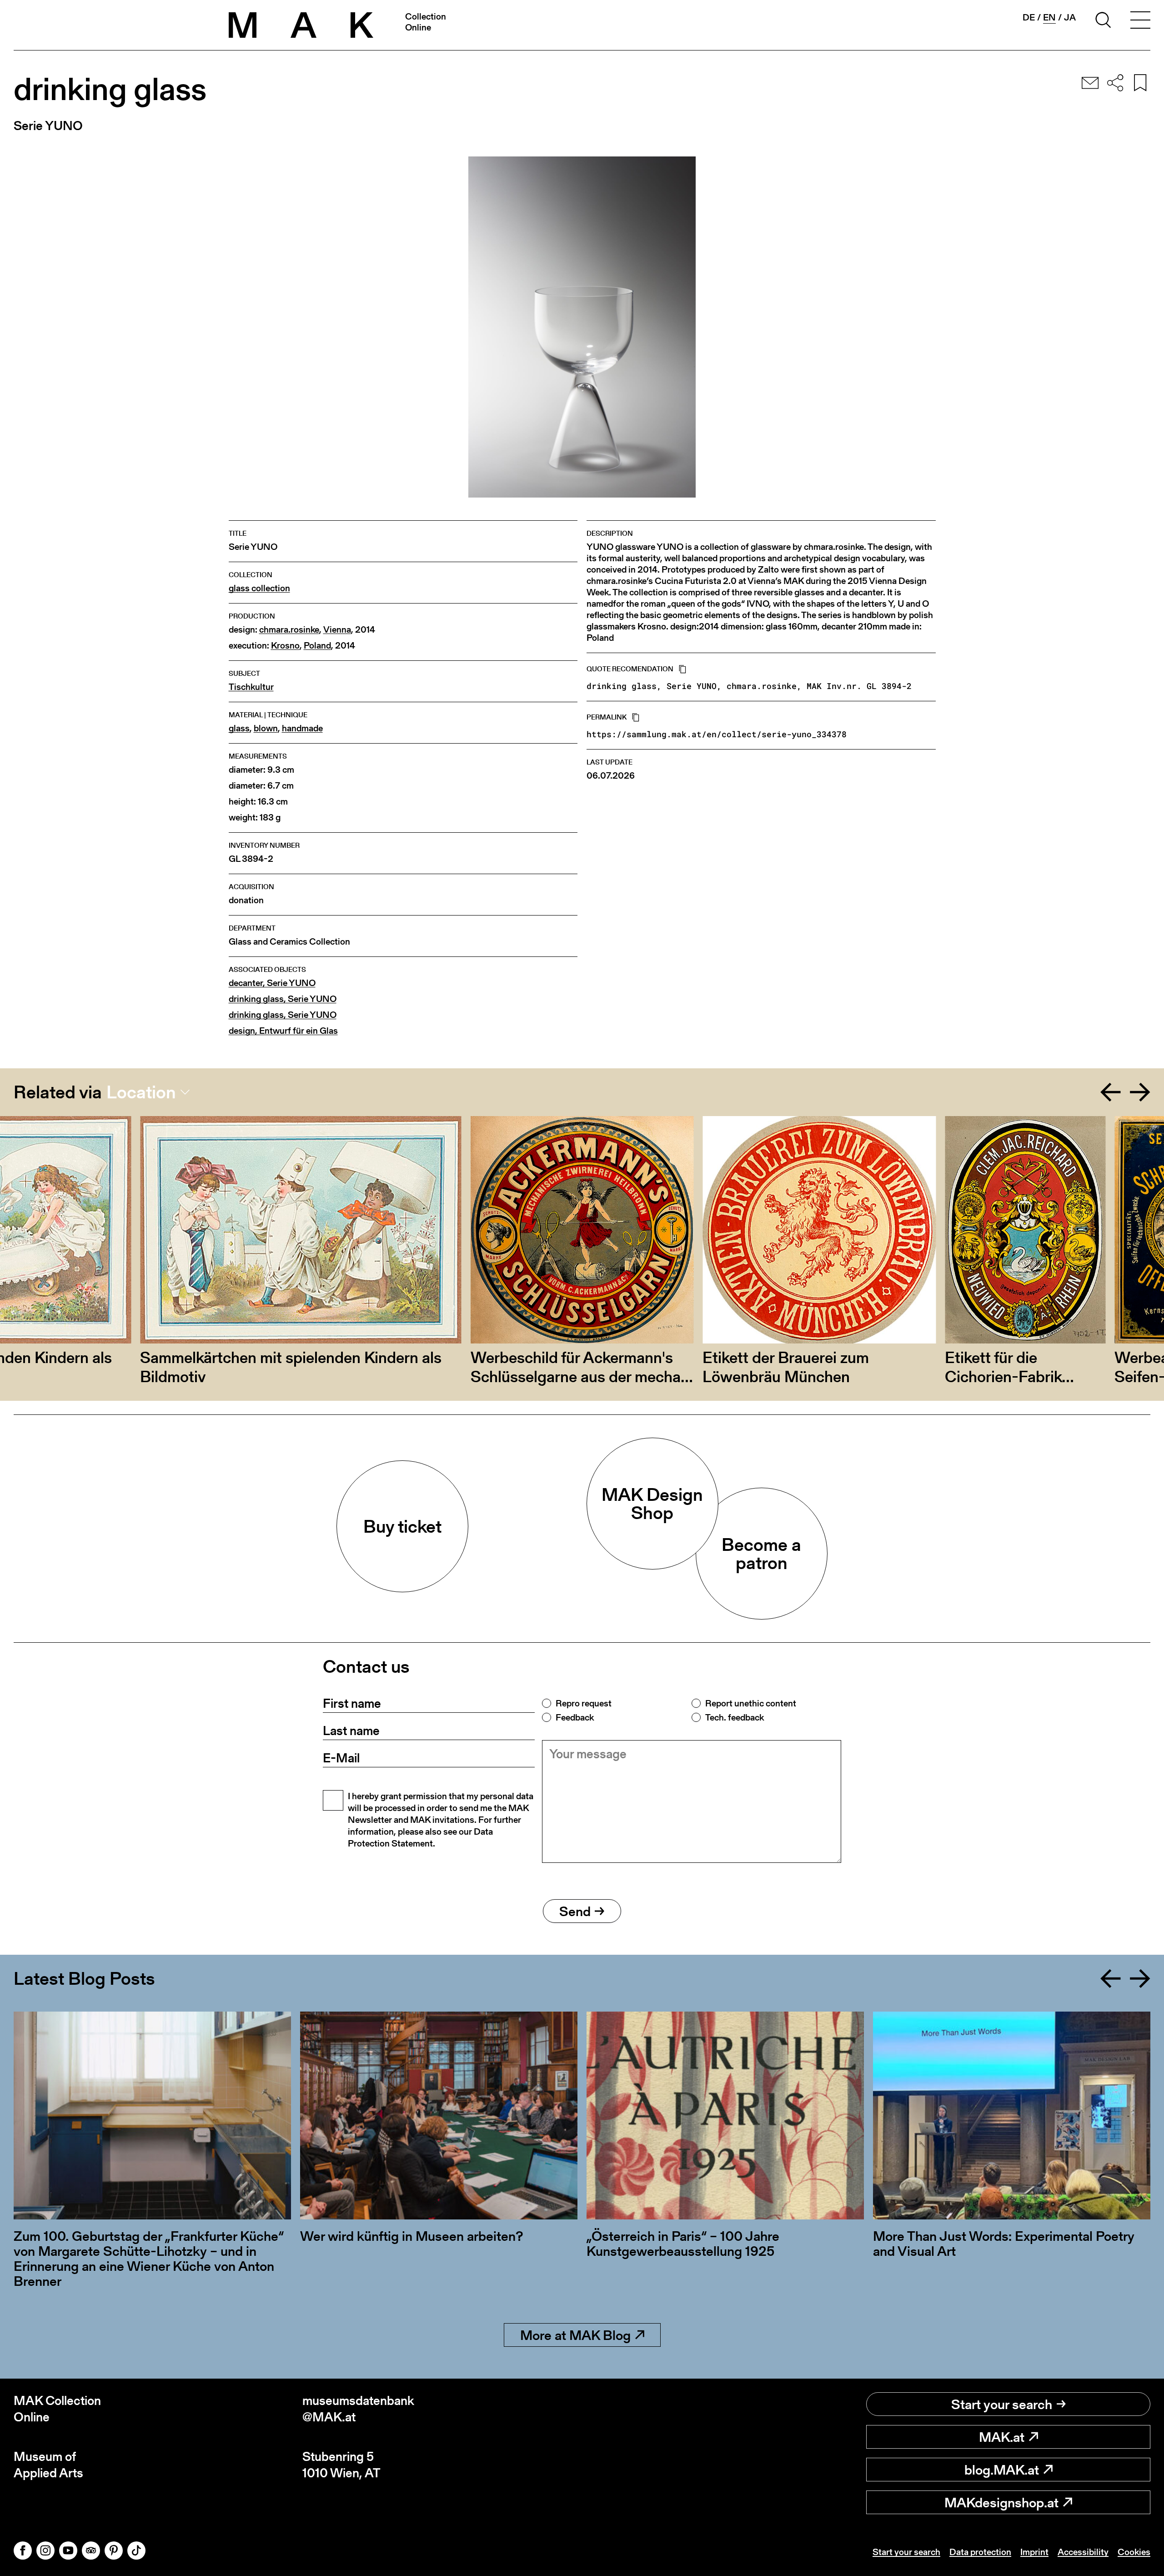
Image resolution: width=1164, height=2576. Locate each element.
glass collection (259, 588)
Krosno (285, 646)
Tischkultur (251, 687)
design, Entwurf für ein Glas (283, 1031)
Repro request (584, 1703)
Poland (317, 646)
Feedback (575, 1717)
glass (239, 728)
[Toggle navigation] (1140, 21)
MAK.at (1002, 2437)
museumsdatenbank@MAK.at (358, 2409)
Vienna (337, 630)
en (1049, 18)
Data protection (980, 2552)
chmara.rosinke (289, 630)
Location (141, 1092)
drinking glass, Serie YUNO (283, 999)
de (1029, 17)
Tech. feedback (735, 1717)
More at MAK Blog (575, 2335)
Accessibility (1083, 2552)
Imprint (1034, 2552)
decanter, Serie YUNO (272, 983)
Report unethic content (751, 1703)
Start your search (1002, 2404)
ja (1070, 17)
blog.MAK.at (1002, 2470)
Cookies (1134, 2552)
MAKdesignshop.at (1001, 2502)
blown (266, 728)
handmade (302, 728)
